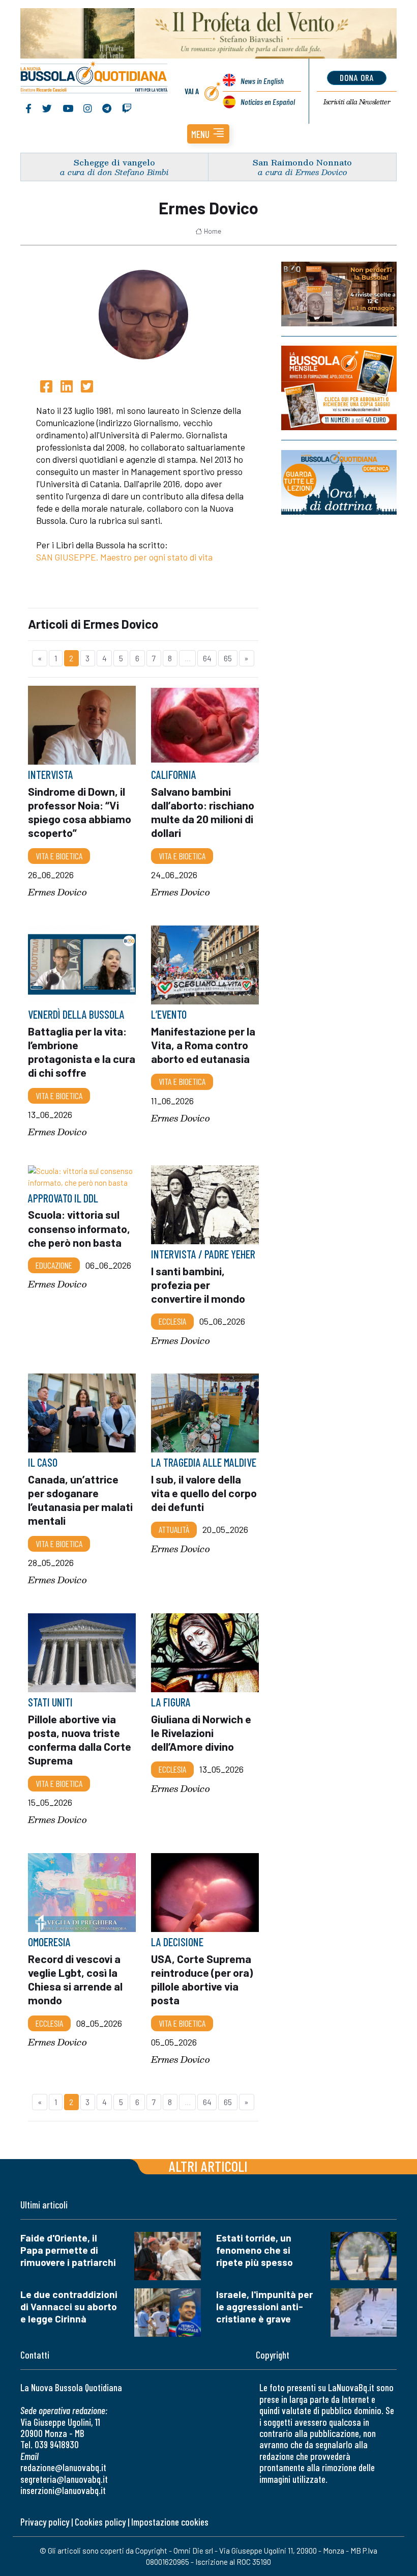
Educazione (54, 1265)
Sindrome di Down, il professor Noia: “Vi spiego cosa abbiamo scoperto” (80, 812)
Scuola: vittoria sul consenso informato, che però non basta (79, 1228)
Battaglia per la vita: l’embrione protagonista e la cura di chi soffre (82, 1052)
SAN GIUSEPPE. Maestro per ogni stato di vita (124, 557)
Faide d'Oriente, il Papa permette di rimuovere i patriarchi (68, 2250)
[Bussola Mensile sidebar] (339, 388)
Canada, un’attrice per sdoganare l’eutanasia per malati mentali (80, 1500)
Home (213, 231)
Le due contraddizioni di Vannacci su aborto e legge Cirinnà (69, 2306)
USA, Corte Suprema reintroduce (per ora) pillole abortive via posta (202, 1979)
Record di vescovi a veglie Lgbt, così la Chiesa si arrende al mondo (75, 1979)
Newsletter (357, 102)
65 (228, 658)
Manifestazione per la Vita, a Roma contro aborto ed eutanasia (203, 1045)
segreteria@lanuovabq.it (64, 2479)
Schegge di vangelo (114, 162)
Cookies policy (100, 2522)
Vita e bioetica (59, 856)
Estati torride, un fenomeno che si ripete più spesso (255, 2250)
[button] (208, 134)
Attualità (174, 1530)
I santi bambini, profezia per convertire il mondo (198, 1284)
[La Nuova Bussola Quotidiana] (94, 78)
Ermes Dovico (57, 893)
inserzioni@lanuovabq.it (63, 2490)
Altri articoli (208, 2166)
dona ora (357, 77)
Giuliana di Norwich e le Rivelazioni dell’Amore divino (201, 1732)
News (262, 81)
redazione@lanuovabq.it (63, 2467)
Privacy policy (45, 2522)
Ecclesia (172, 1321)
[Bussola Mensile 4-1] (339, 294)
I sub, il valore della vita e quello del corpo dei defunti (204, 1493)
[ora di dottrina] (339, 482)
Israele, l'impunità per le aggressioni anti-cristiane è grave (264, 2306)
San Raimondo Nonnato (302, 162)
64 (207, 658)
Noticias (268, 102)
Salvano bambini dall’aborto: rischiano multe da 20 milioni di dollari (203, 812)
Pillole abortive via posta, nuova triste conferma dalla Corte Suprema (80, 1740)
